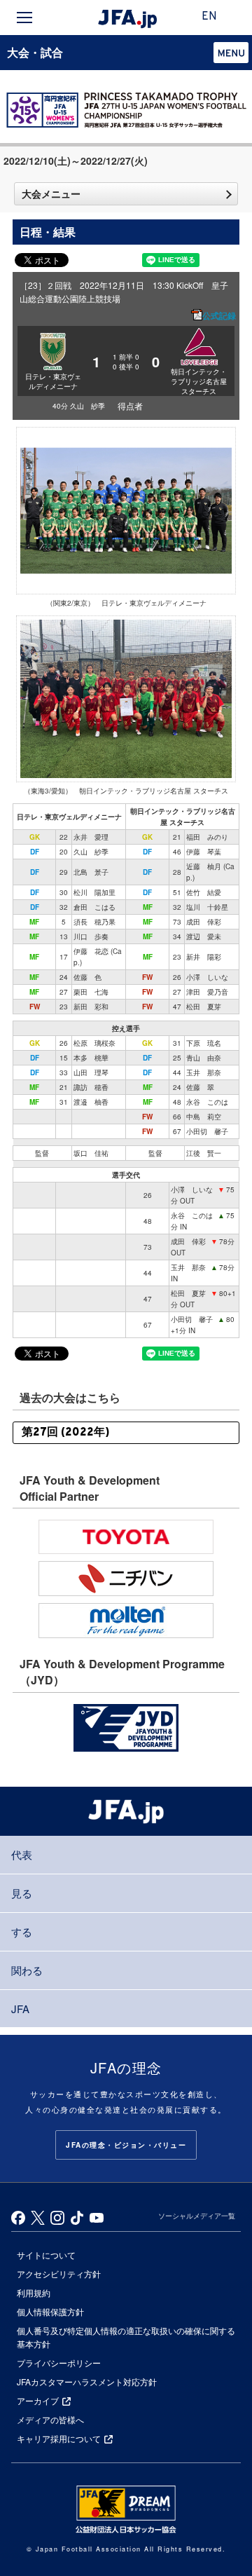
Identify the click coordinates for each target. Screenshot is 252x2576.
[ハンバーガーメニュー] (24, 18)
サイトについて (46, 2255)
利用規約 (34, 2292)
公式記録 (219, 315)
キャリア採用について (59, 2438)
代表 (22, 1854)
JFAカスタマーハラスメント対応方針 (87, 2381)
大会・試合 (35, 52)
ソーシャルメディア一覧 (197, 2216)
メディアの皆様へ (50, 2419)
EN (209, 17)
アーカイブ (38, 2400)
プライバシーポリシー (59, 2363)
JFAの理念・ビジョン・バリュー (126, 2145)
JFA (20, 2009)
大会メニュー (51, 193)
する (22, 1931)
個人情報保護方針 (50, 2311)
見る (22, 1893)
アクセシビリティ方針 (59, 2274)
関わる (27, 1970)
